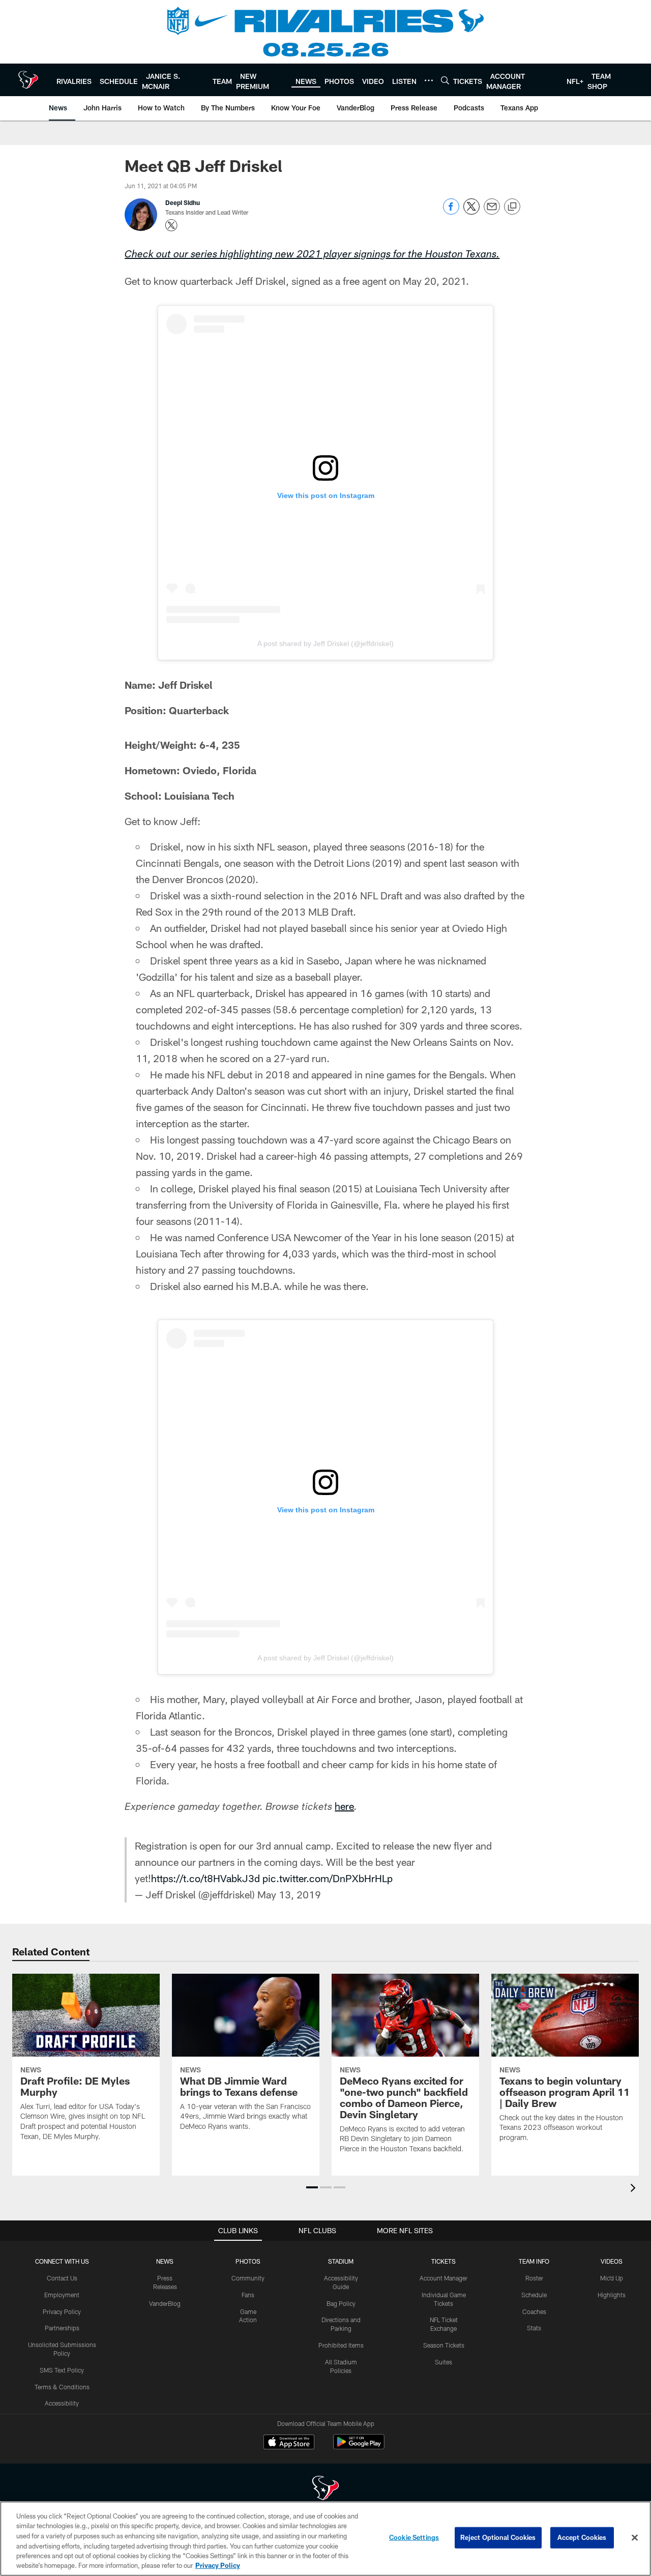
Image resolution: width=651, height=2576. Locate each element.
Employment (62, 2295)
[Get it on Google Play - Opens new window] (359, 2447)
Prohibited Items (341, 2345)
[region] (325, 2539)
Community (248, 2278)
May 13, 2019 (289, 1894)
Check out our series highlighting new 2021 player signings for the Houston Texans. (312, 255)
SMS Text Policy (62, 2370)
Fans (248, 2295)
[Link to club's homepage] (28, 80)
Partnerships (62, 2328)
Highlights (612, 2295)
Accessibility (62, 2403)
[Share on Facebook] (451, 212)
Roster (534, 2278)
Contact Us (62, 2278)
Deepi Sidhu (183, 202)
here (344, 1806)
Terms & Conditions (62, 2387)
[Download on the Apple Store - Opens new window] (289, 2443)
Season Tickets (444, 2345)
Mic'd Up (612, 2278)
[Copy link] (512, 207)
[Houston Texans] (325, 2489)
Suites (443, 2362)
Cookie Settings (414, 2537)
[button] (312, 2187)
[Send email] (492, 212)
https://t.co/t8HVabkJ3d (205, 1878)
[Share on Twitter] (471, 212)
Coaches (534, 2311)
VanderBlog (165, 2303)
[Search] (445, 80)
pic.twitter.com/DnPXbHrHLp (328, 1878)
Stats (534, 2328)
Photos (248, 2261)
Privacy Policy (62, 2311)
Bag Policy (341, 2303)
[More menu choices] (429, 80)
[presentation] (635, 2189)
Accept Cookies (582, 2537)
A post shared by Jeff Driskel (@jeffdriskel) (325, 643)
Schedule (534, 2295)
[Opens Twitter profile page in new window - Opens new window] (171, 225)
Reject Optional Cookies (498, 2537)
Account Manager (443, 2278)
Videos (612, 2261)
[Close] (635, 2538)
